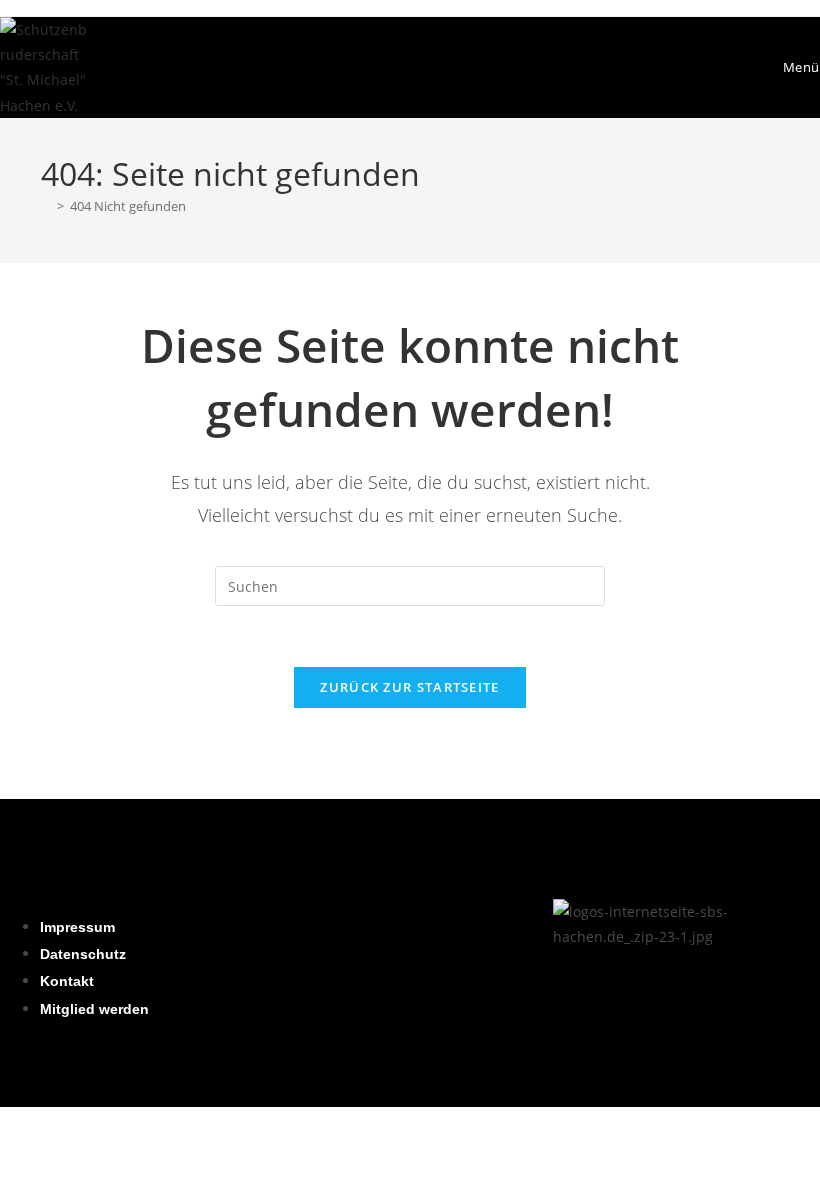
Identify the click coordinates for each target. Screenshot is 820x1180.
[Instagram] (312, 924)
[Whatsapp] (422, 924)
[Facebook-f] (367, 924)
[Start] (46, 206)
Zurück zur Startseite (409, 687)
